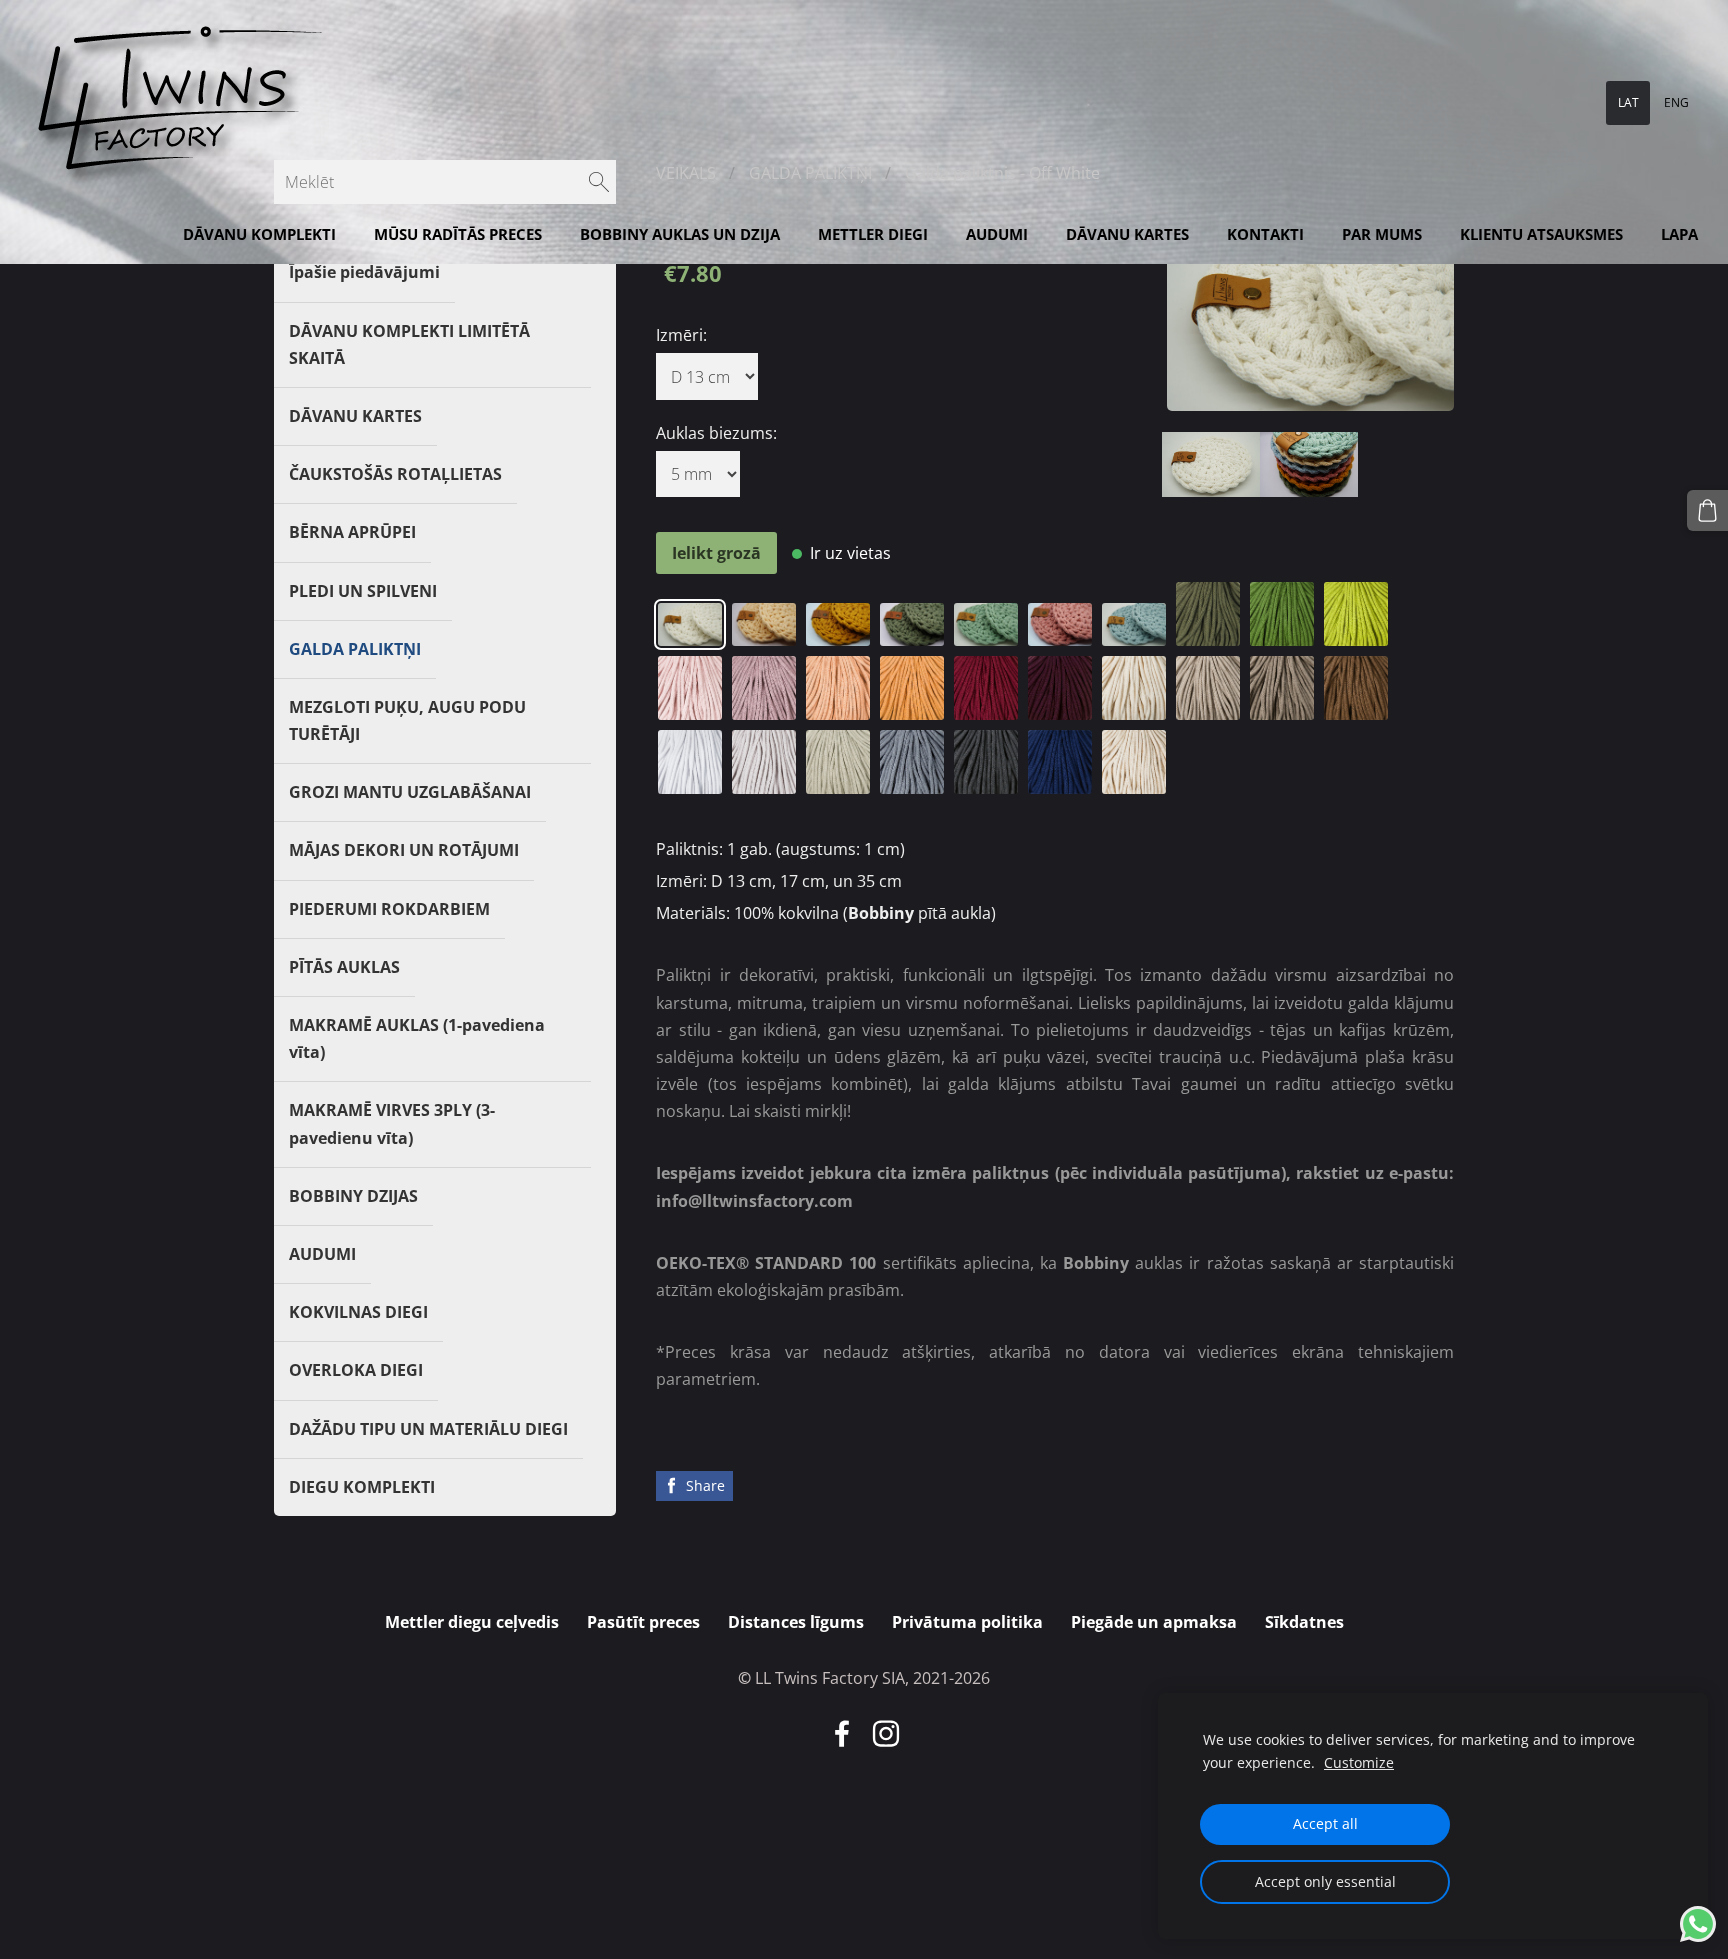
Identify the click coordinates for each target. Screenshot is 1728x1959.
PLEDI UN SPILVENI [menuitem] (363, 591)
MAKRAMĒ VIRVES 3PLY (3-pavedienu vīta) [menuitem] (392, 1123)
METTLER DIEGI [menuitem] (873, 234)
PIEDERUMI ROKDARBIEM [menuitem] (389, 909)
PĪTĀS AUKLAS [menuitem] (344, 967)
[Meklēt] (599, 182)
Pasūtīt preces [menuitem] (643, 1622)
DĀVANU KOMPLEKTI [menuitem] (259, 234)
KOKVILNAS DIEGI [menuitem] (358, 1312)
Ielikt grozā (716, 553)
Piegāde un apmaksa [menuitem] (1154, 1622)
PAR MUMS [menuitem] (1382, 234)
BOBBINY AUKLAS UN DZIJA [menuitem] (680, 234)
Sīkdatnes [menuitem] (1304, 1622)
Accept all (1325, 1823)
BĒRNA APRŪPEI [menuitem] (352, 532)
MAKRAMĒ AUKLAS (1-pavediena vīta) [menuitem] (417, 1038)
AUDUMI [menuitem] (997, 234)
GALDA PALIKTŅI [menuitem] (355, 649)
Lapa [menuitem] (1679, 234)
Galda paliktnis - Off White (1002, 173)
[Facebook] (842, 1733)
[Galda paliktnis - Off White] (1211, 465)
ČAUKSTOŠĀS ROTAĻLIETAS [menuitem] (395, 474)
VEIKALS (686, 173)
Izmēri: (681, 335)
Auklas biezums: (716, 433)
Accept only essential (1325, 1881)
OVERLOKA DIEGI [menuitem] (356, 1370)
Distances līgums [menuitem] (796, 1622)
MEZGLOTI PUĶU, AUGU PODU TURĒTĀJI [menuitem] (407, 720)
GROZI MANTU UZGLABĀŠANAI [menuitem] (410, 792)
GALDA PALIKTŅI (810, 173)
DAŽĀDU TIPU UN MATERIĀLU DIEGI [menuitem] (428, 1429)
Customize (1359, 1762)
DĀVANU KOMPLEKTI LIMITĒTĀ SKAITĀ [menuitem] (409, 344)
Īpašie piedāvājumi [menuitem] (364, 272)
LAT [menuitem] (1628, 102)
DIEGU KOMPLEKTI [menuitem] (362, 1487)
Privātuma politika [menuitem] (967, 1622)
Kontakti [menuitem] (1265, 234)
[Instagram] (886, 1733)
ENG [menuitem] (1676, 102)
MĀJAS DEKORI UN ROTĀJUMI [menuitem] (404, 850)
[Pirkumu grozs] (1707, 510)
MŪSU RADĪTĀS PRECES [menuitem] (458, 234)
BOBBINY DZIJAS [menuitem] (353, 1196)
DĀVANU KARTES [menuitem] (1127, 234)
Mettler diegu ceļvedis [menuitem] (472, 1622)
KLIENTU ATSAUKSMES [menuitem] (1541, 234)
